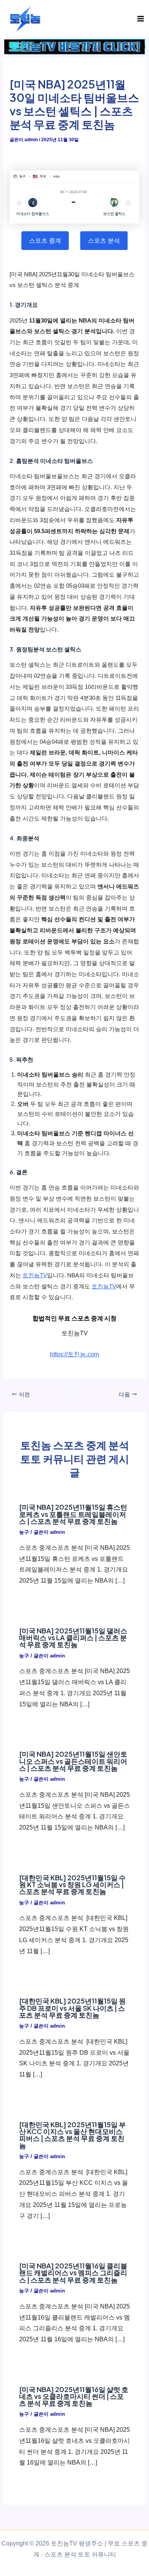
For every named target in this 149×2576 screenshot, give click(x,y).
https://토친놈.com (74, 1354)
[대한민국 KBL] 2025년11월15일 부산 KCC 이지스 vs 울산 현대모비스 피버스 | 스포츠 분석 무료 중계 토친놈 (72, 2135)
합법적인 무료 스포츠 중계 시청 (74, 1318)
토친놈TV (35, 1275)
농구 (24, 1532)
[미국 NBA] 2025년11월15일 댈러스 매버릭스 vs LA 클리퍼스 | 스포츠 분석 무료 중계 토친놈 (73, 1637)
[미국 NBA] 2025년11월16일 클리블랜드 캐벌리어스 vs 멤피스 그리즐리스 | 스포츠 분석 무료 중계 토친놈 (73, 2272)
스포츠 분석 (104, 240)
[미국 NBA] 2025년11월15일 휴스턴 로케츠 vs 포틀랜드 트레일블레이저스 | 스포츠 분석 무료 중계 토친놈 (73, 1514)
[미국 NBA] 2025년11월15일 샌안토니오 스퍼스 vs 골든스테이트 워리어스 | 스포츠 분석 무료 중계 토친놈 (73, 1761)
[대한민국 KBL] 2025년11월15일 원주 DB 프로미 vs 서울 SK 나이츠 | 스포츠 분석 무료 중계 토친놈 (72, 2008)
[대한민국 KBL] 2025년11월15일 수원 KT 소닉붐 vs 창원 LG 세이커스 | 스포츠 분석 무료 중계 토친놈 (72, 1884)
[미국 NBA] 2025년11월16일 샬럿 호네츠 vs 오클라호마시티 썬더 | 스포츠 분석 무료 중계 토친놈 (74, 2396)
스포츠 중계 (45, 240)
